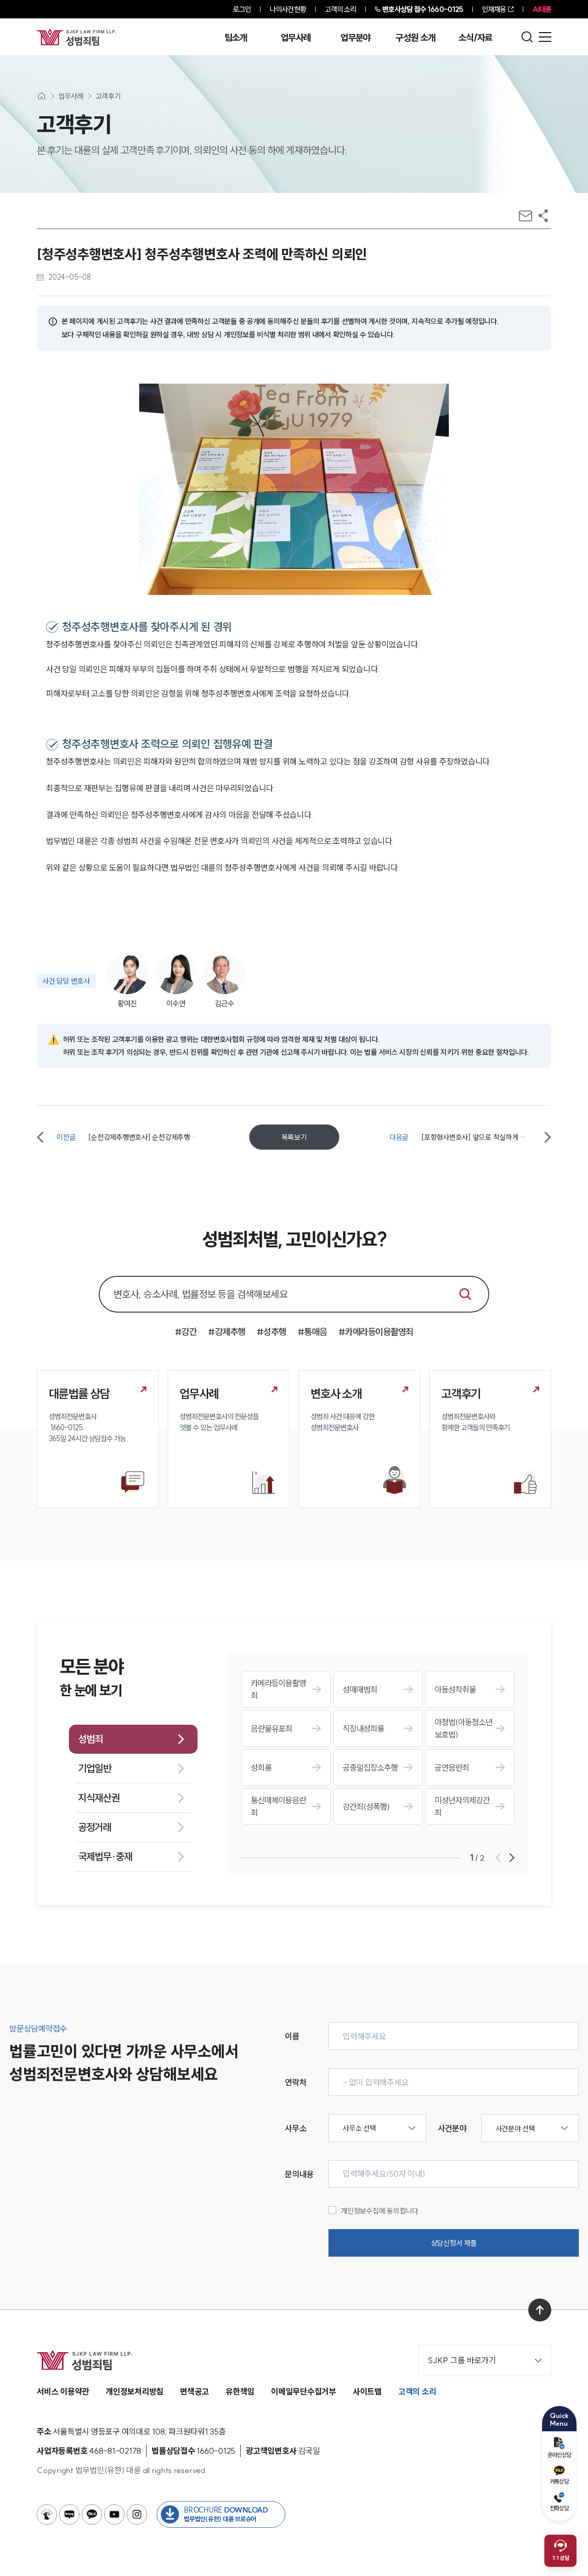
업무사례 (296, 38)
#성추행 (271, 1332)
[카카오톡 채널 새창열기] (92, 2514)
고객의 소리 (341, 9)
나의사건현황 (288, 9)
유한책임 (240, 2392)
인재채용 (494, 9)
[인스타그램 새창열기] (137, 2514)
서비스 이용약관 (63, 2392)
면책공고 (195, 2392)
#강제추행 (227, 1332)
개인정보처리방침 (135, 2392)
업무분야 (355, 38)
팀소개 (236, 38)
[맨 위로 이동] (540, 2310)
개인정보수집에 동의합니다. (381, 2211)
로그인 (242, 9)
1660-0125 (423, 9)
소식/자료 (475, 38)
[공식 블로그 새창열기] (69, 2514)
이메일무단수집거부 (304, 2392)
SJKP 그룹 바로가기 (462, 2360)
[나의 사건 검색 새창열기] (47, 2514)
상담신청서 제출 (454, 2243)
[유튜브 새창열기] (114, 2514)
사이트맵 (367, 2392)
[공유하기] (543, 216)
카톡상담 (559, 2481)
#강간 (186, 1332)
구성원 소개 (415, 38)
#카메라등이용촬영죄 (376, 1332)
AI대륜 (542, 9)
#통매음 (312, 1332)
